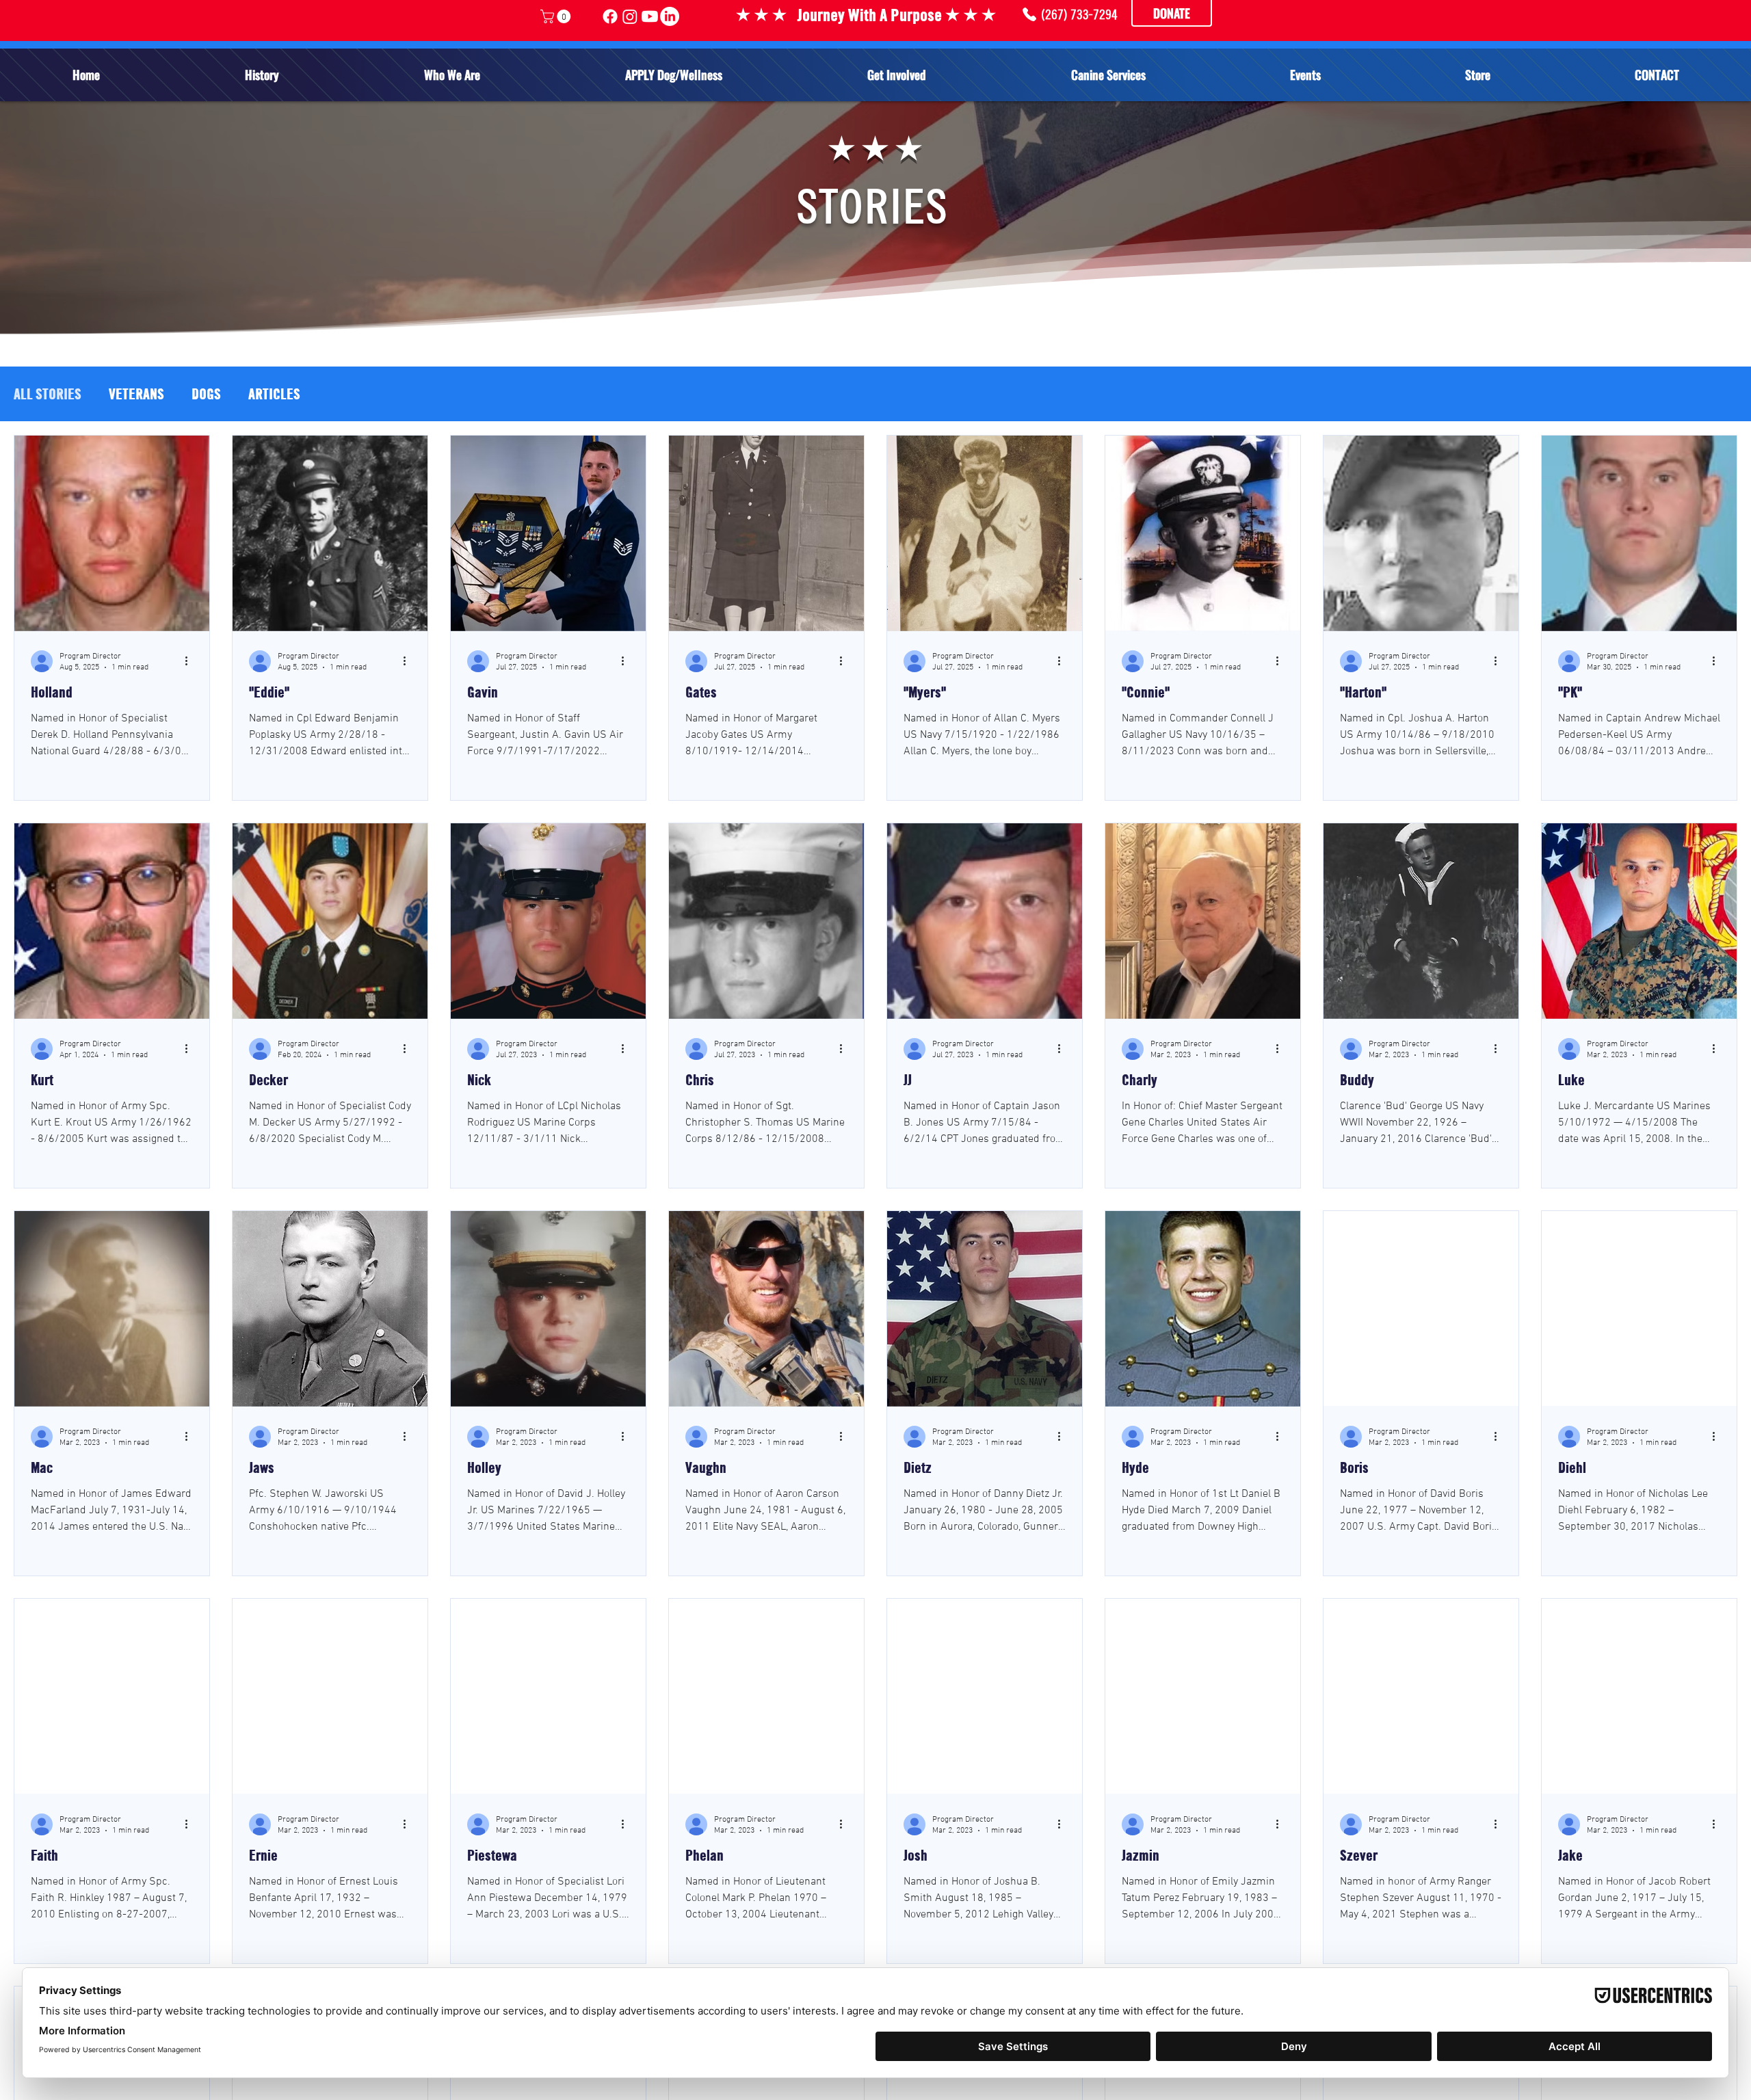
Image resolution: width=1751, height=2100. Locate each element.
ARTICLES (274, 394)
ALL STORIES (48, 394)
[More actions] (191, 661)
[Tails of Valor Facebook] (610, 16)
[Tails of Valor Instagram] (630, 16)
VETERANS (136, 394)
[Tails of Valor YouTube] (650, 16)
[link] (557, 16)
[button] (452, 75)
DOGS (206, 394)
